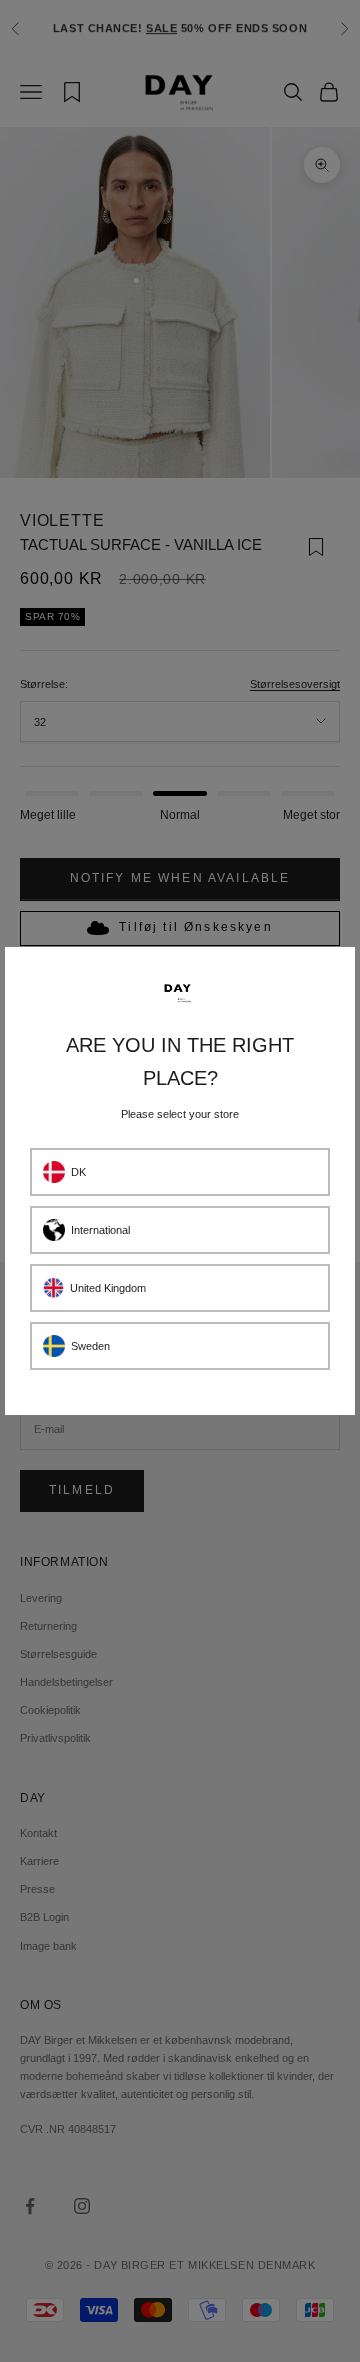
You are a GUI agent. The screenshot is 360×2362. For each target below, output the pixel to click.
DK (78, 1172)
